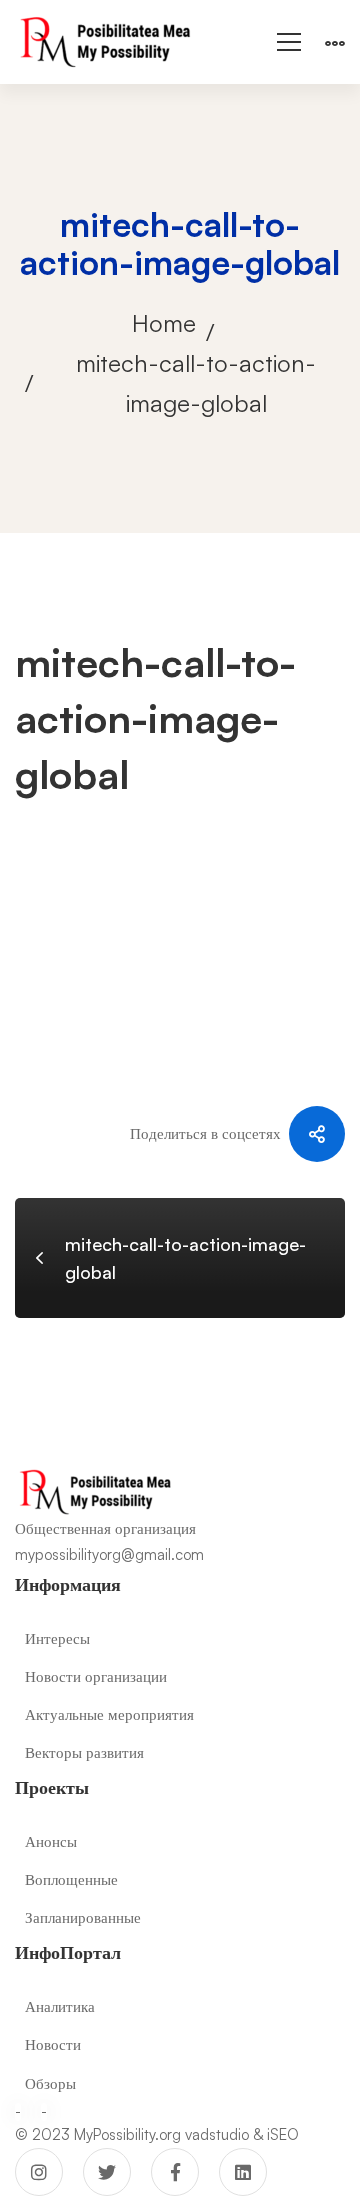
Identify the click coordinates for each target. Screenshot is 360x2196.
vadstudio (217, 2134)
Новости (53, 2044)
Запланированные (83, 1917)
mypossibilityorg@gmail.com (109, 1554)
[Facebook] (175, 2172)
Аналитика (60, 2006)
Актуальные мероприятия (109, 1714)
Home (164, 323)
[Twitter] (107, 2172)
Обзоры (50, 2083)
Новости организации (96, 1676)
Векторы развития (84, 1752)
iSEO (283, 2134)
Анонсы (51, 1841)
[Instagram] (39, 2172)
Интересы (57, 1638)
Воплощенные (71, 1879)
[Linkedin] (243, 2172)
